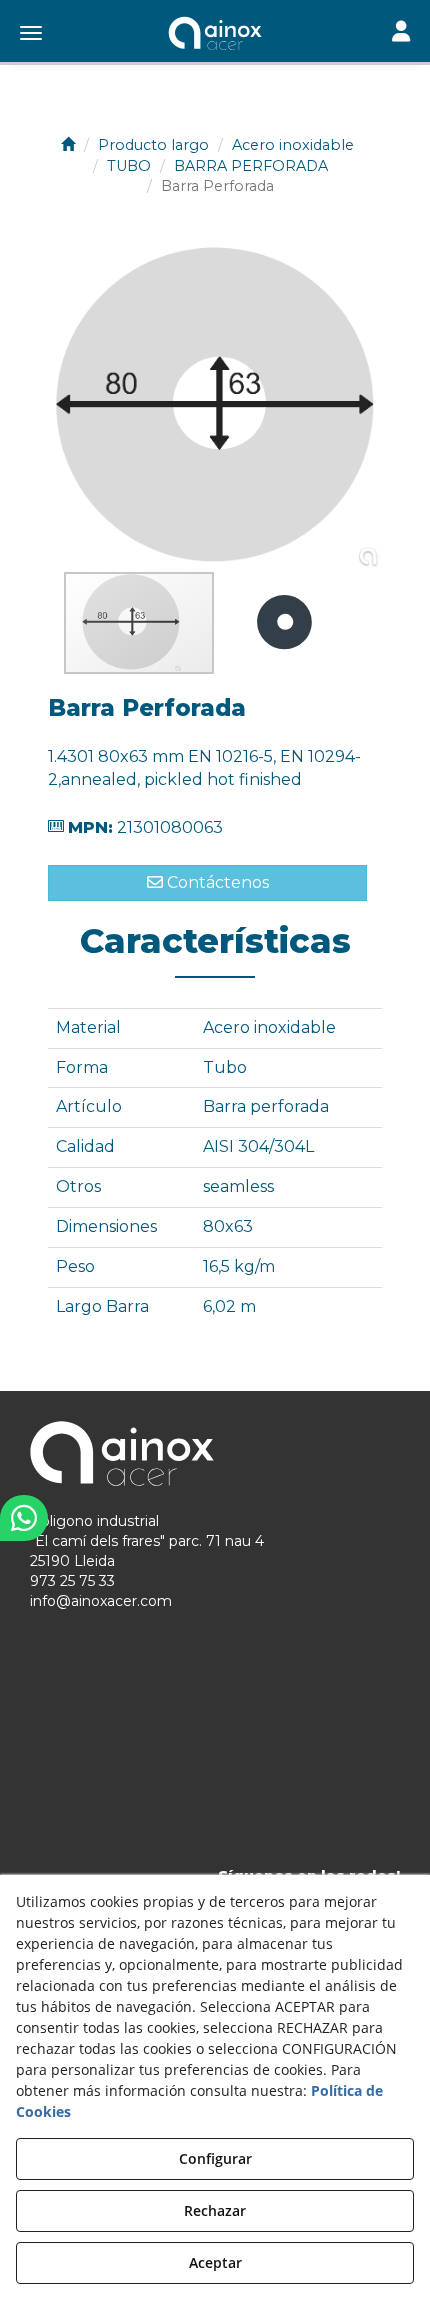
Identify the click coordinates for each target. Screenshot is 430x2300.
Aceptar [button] (215, 2262)
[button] (215, 35)
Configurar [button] (215, 2158)
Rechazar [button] (215, 2210)
